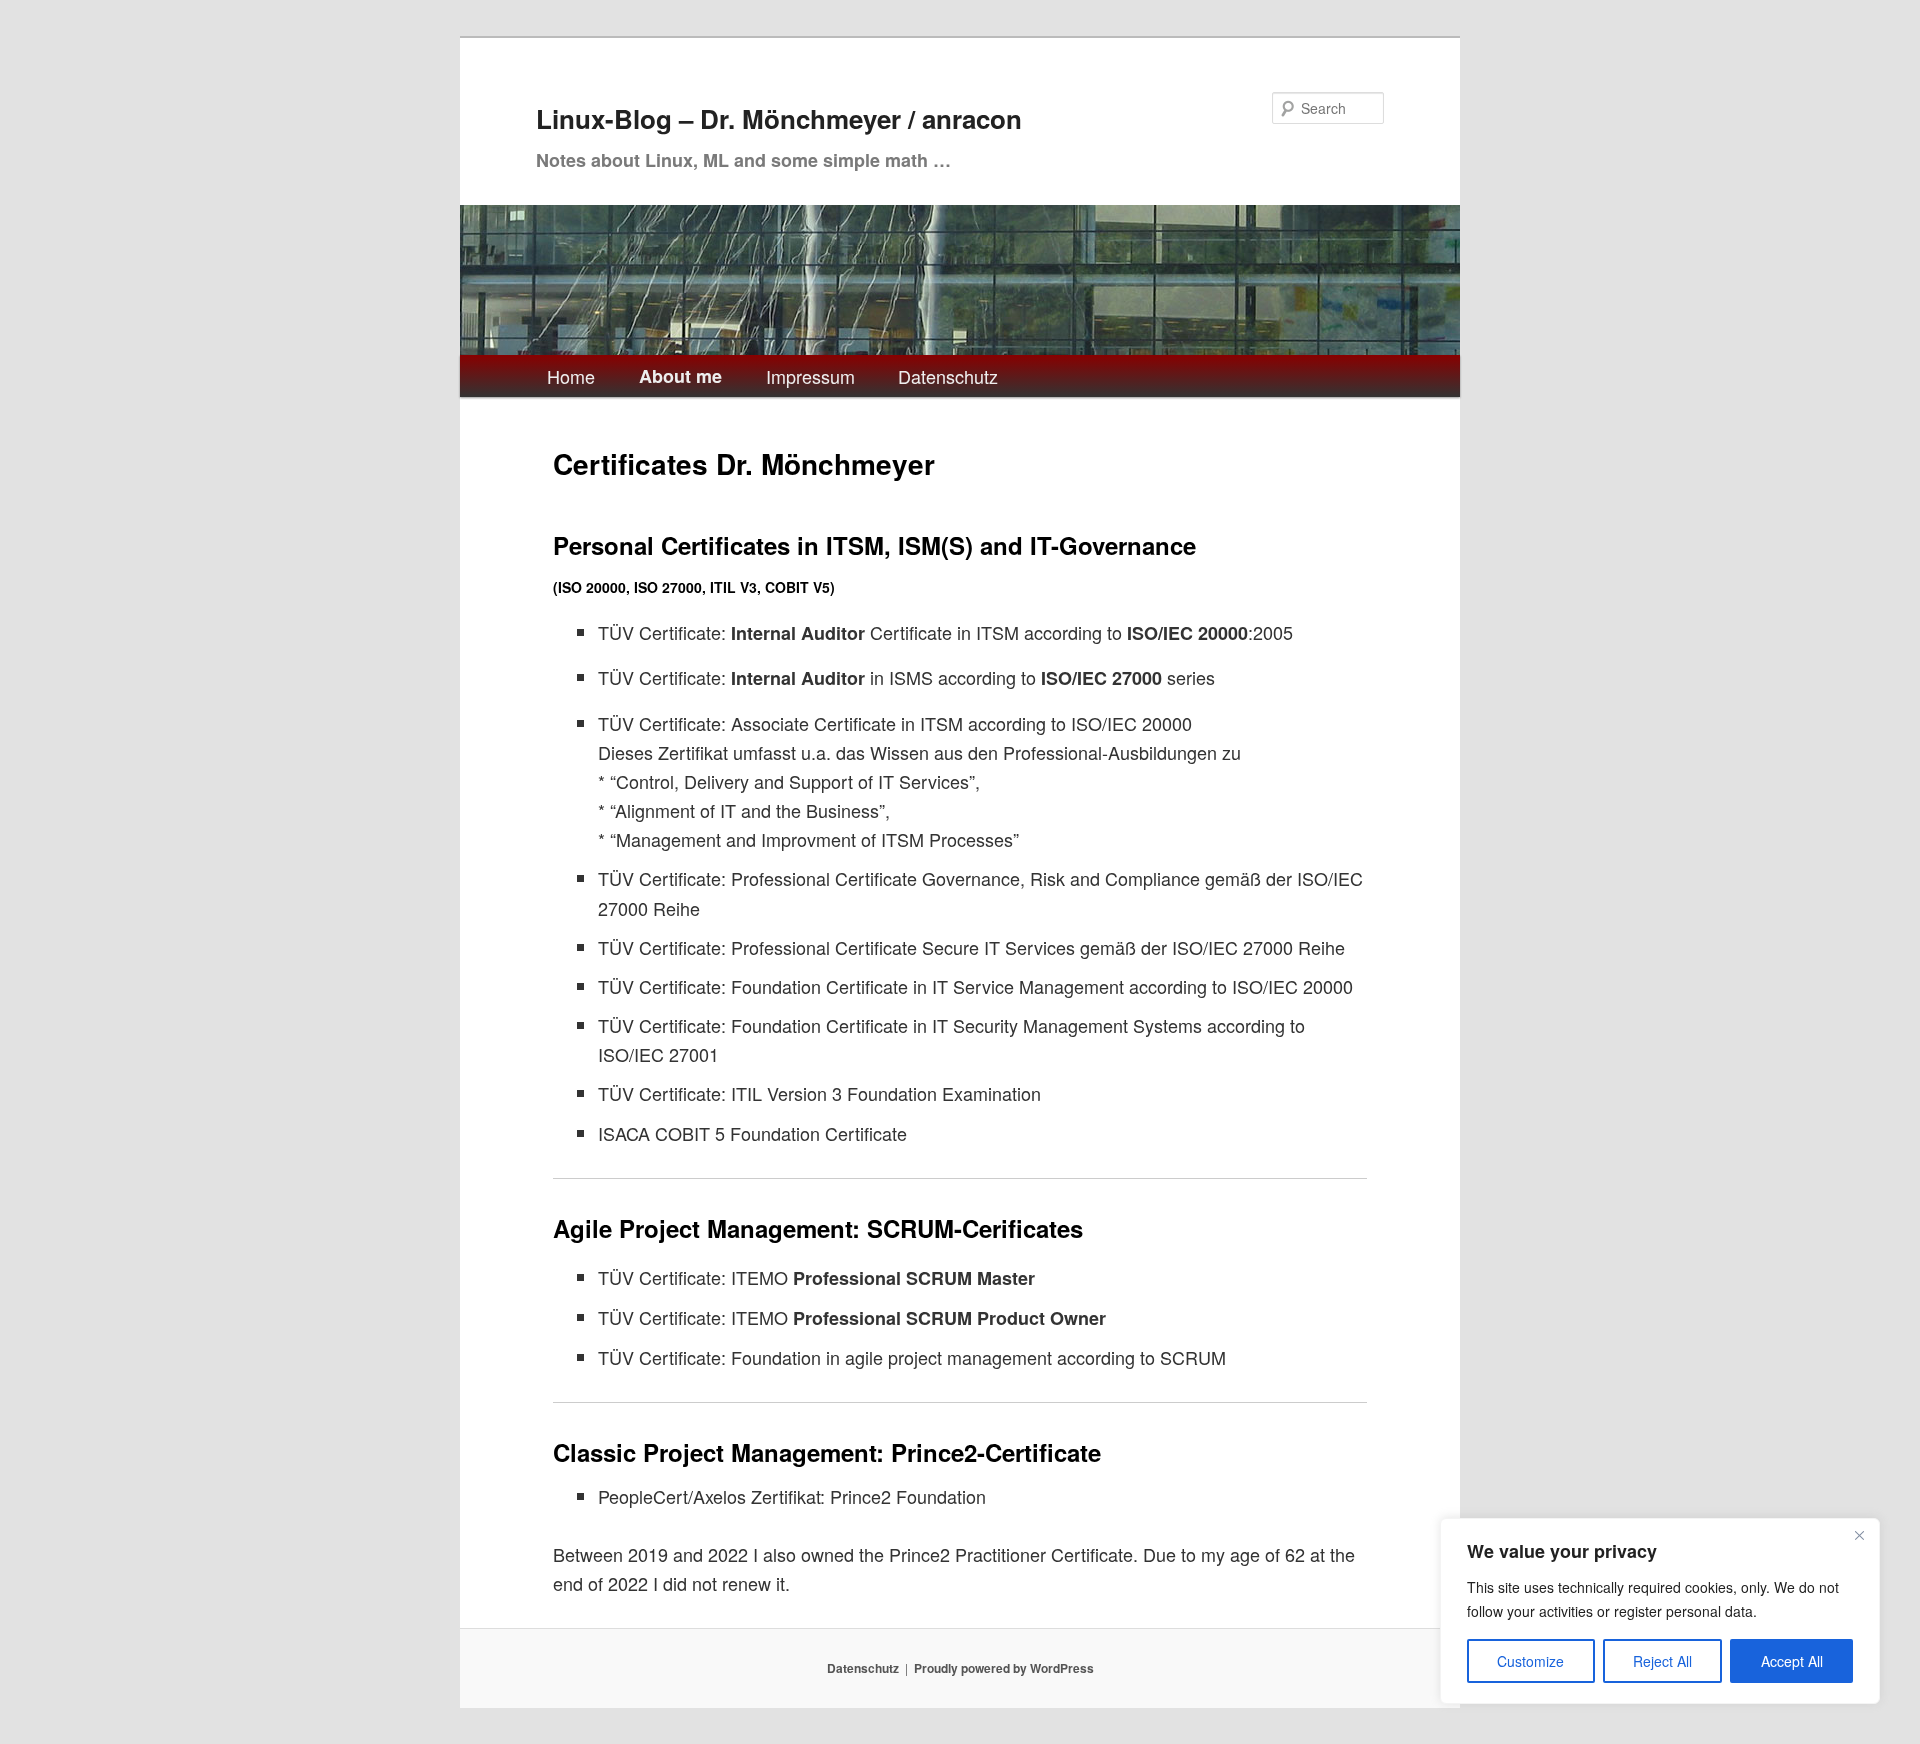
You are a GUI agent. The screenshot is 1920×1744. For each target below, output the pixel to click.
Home (571, 376)
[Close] (1859, 1535)
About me (680, 376)
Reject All (1662, 1661)
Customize (1530, 1661)
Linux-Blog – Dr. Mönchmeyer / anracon (779, 118)
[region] (1660, 1611)
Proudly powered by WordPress (1004, 1668)
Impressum (810, 376)
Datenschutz (948, 376)
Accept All (1792, 1661)
